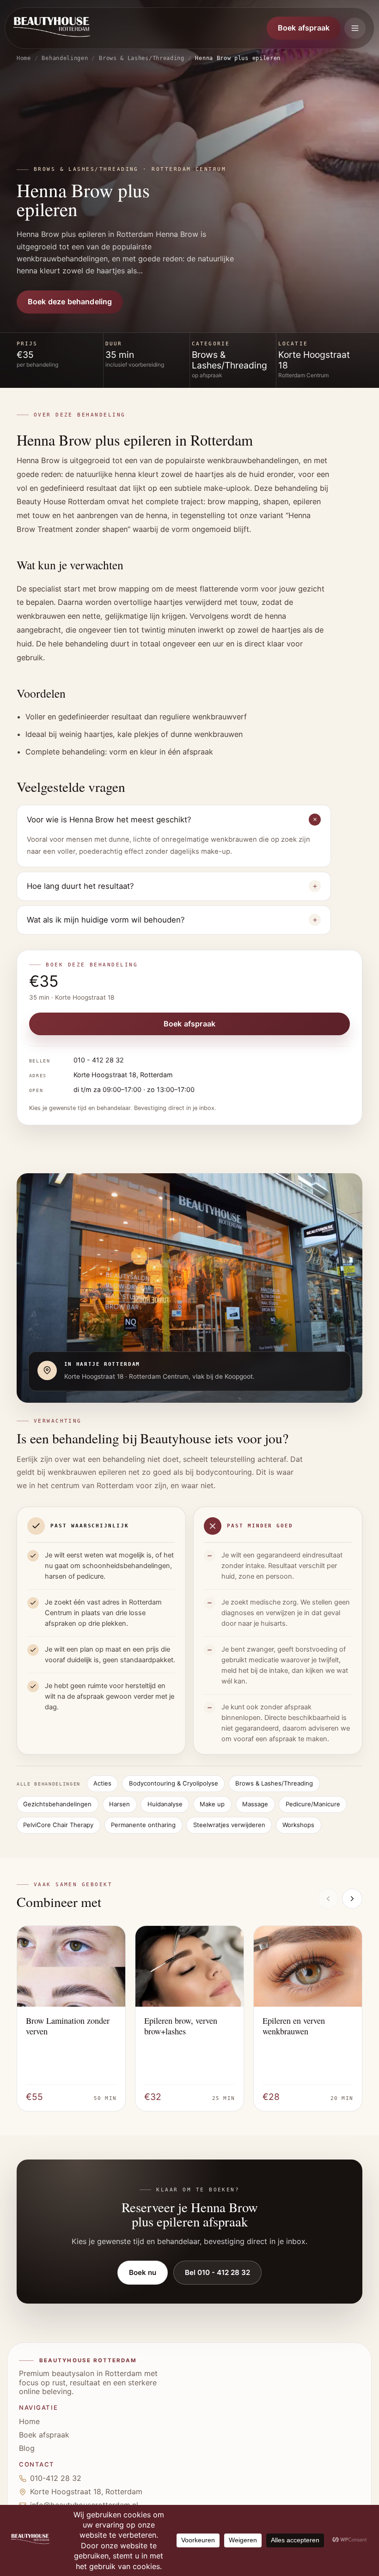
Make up (212, 1804)
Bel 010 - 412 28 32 (217, 2272)
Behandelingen (65, 58)
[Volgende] (352, 1899)
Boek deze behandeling (70, 302)
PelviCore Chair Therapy (58, 1825)
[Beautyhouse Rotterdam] (52, 28)
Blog (27, 2448)
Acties (102, 1783)
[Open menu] (355, 28)
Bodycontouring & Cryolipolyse (174, 1783)
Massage (255, 1804)
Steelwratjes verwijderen (229, 1825)
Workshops (298, 1825)
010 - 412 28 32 (99, 1060)
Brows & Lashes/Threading (142, 58)
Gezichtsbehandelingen (57, 1804)
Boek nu (143, 2272)
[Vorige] (328, 1899)
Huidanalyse (165, 1804)
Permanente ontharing (143, 1825)
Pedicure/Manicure (313, 1804)
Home (24, 58)
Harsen (119, 1804)
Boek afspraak (304, 28)
